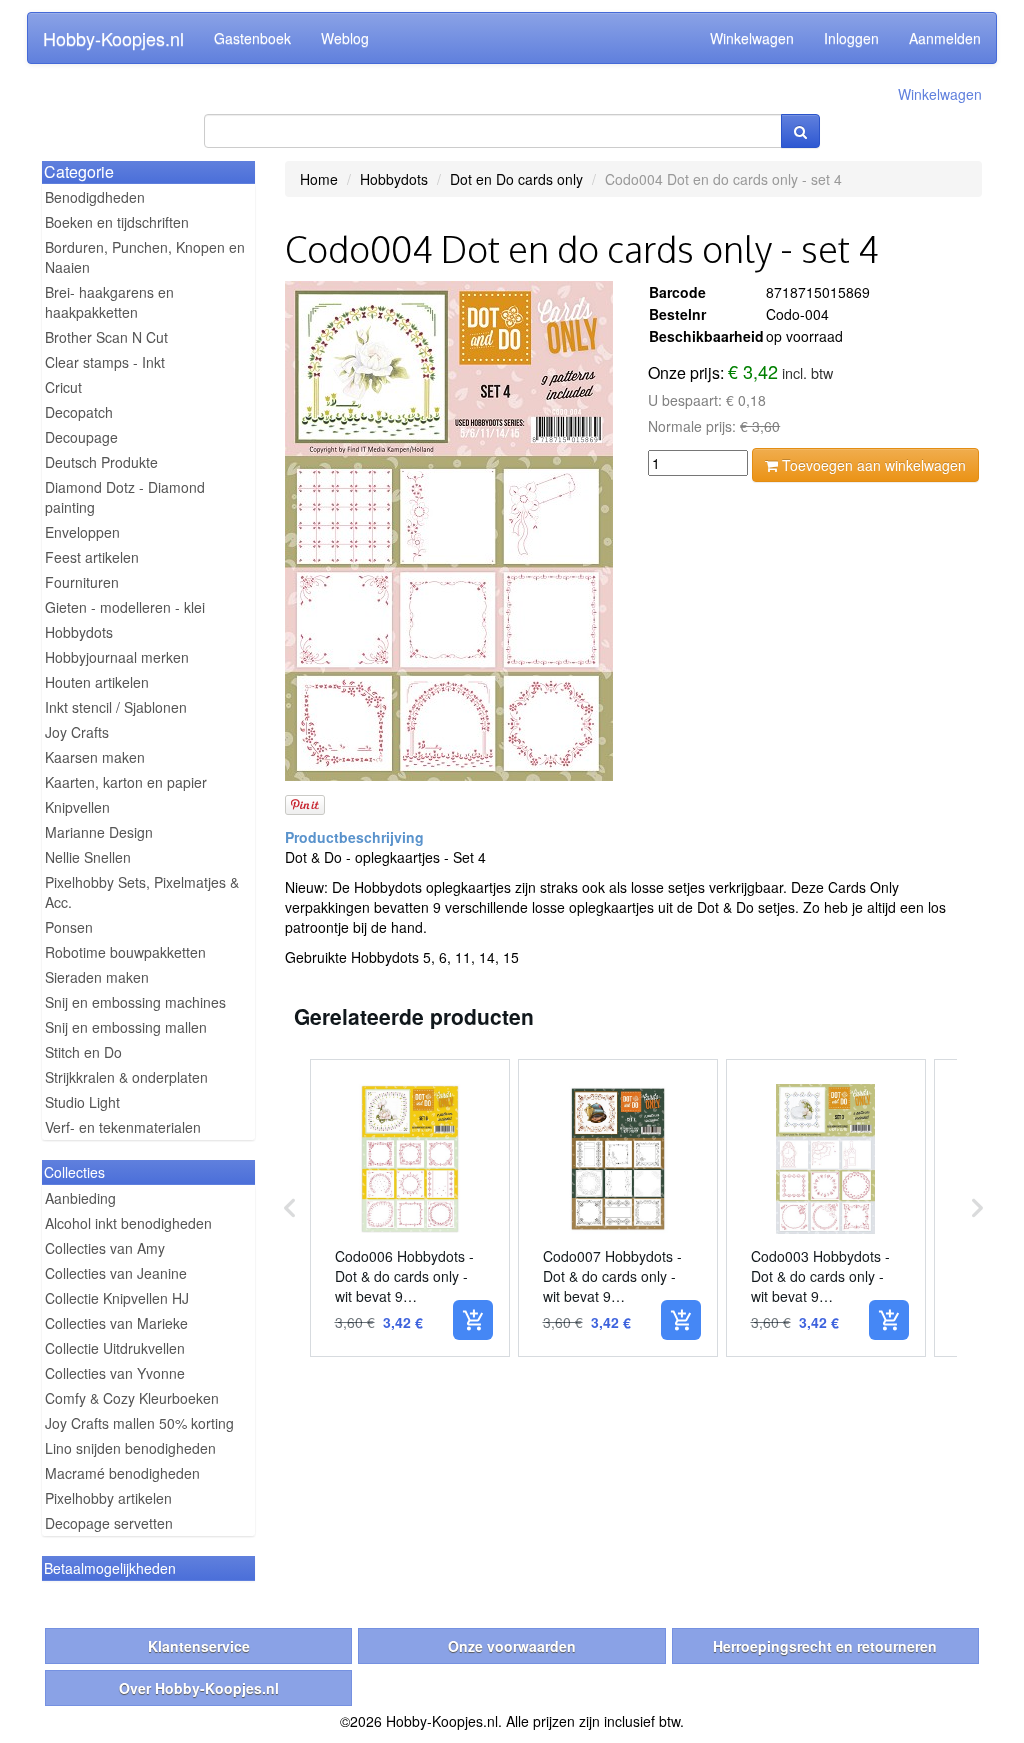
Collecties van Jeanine (116, 1273)
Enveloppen (82, 532)
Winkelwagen (752, 38)
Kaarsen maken (95, 757)
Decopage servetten (109, 1523)
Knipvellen (77, 807)
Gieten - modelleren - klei (125, 607)
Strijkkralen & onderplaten (126, 1077)
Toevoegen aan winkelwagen (872, 465)
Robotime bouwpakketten (125, 952)
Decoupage (81, 437)
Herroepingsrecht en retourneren (825, 1646)
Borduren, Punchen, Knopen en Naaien (145, 257)
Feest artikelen (92, 557)
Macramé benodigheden (122, 1473)
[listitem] (410, 1208)
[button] (290, 1208)
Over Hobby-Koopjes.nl (199, 1688)
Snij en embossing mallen (126, 1027)
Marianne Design (99, 832)
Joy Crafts (77, 732)
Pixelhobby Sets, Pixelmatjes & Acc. (142, 892)
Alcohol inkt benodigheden (128, 1223)
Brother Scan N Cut (106, 337)
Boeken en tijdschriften (117, 222)
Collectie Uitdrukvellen (115, 1348)
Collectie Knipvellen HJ (117, 1298)
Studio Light (82, 1102)
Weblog (345, 38)
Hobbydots (79, 632)
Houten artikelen (97, 682)
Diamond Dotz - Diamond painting (125, 497)
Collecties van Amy (105, 1248)
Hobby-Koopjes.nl (113, 38)
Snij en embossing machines (135, 1002)
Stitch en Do (83, 1052)
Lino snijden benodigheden (130, 1448)
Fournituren (82, 582)
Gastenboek (252, 38)
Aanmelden (945, 38)
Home (319, 179)
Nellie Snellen (88, 857)
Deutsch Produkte (101, 462)
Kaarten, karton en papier (126, 782)
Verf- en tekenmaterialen (123, 1127)
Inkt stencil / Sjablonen (116, 707)
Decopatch (79, 412)
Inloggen (851, 38)
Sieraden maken (97, 977)
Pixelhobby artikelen (108, 1498)
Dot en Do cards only (516, 179)
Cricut (63, 387)
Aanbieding (80, 1198)
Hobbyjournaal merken (117, 657)
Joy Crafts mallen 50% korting (139, 1423)
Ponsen (69, 927)
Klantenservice (199, 1646)
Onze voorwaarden (512, 1646)
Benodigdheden (95, 197)
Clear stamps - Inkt (105, 362)
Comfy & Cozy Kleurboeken (132, 1398)
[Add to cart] (473, 1320)
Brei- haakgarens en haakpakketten (109, 302)
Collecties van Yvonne (115, 1373)
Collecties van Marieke (116, 1323)
